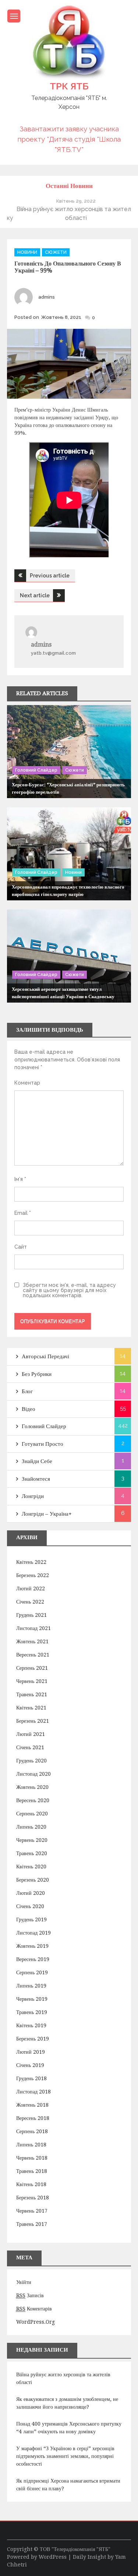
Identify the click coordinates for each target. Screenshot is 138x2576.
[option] (69, 209)
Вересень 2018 (33, 2118)
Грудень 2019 (31, 1919)
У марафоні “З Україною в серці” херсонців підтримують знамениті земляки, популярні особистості (65, 2456)
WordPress (53, 2557)
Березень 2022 (33, 1575)
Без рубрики (37, 1374)
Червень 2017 (32, 2211)
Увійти (24, 2282)
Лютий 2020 (31, 1893)
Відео (29, 1409)
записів (30, 2295)
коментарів (34, 2309)
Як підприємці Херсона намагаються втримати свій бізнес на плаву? (68, 2485)
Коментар (27, 1083)
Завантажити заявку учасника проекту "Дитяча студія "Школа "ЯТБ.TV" (69, 139)
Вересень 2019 (33, 1959)
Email (23, 1213)
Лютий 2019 (31, 2052)
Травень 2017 (32, 2224)
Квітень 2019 (31, 2025)
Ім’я (20, 1179)
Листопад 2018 (33, 2092)
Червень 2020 (32, 1840)
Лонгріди (33, 1496)
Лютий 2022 (31, 1588)
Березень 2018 (33, 2198)
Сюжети (56, 252)
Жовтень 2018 (32, 2105)
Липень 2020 (31, 1827)
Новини (27, 252)
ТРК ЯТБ (69, 86)
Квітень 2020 (31, 1867)
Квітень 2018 (31, 2184)
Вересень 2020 (33, 1800)
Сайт (21, 1247)
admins (47, 297)
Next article (35, 595)
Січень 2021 (30, 1747)
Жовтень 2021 (32, 1641)
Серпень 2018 (32, 2131)
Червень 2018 (32, 2158)
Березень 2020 (33, 1880)
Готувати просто (43, 1444)
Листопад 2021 (33, 1628)
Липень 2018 (31, 2145)
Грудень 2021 (31, 1615)
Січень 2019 (30, 2065)
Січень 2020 (30, 1906)
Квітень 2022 (31, 1562)
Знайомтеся (36, 1479)
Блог (27, 1391)
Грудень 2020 (31, 1761)
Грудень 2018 (31, 2078)
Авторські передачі (45, 1356)
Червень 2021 (32, 1681)
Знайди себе (37, 1461)
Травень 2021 (32, 1694)
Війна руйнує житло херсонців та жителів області (63, 2378)
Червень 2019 (32, 1999)
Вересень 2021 (33, 1655)
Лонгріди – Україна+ (47, 1514)
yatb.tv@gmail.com (53, 653)
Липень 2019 (31, 1986)
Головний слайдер (36, 770)
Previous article (50, 576)
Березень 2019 (33, 2039)
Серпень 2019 (32, 1972)
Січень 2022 (30, 1602)
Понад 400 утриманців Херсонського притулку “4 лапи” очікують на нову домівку (69, 2428)
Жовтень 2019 (32, 1946)
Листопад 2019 (33, 1933)
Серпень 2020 (32, 1814)
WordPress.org (36, 2322)
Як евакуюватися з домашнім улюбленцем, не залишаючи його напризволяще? (67, 2403)
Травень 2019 (32, 2012)
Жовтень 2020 (32, 1787)
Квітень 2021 (31, 1708)
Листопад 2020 (33, 1774)
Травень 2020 (32, 1853)
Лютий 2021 (31, 1734)
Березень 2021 (33, 1721)
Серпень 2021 (32, 1668)
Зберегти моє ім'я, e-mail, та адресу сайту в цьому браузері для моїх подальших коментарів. (69, 1290)
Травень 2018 (32, 2171)
